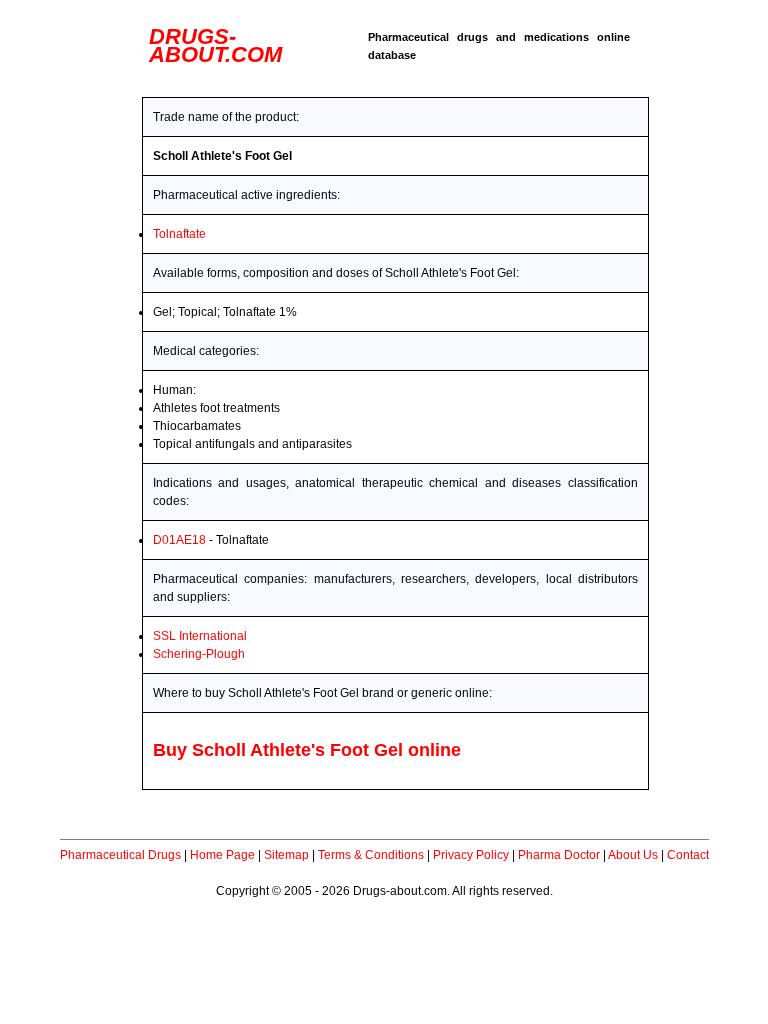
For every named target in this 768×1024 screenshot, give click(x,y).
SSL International (200, 636)
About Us (633, 855)
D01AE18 (179, 540)
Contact (688, 855)
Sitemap (286, 855)
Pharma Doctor (559, 855)
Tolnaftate (179, 234)
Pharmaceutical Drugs (120, 855)
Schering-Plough (199, 654)
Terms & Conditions (371, 855)
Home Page (222, 855)
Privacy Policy (471, 855)
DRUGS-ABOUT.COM (215, 45)
